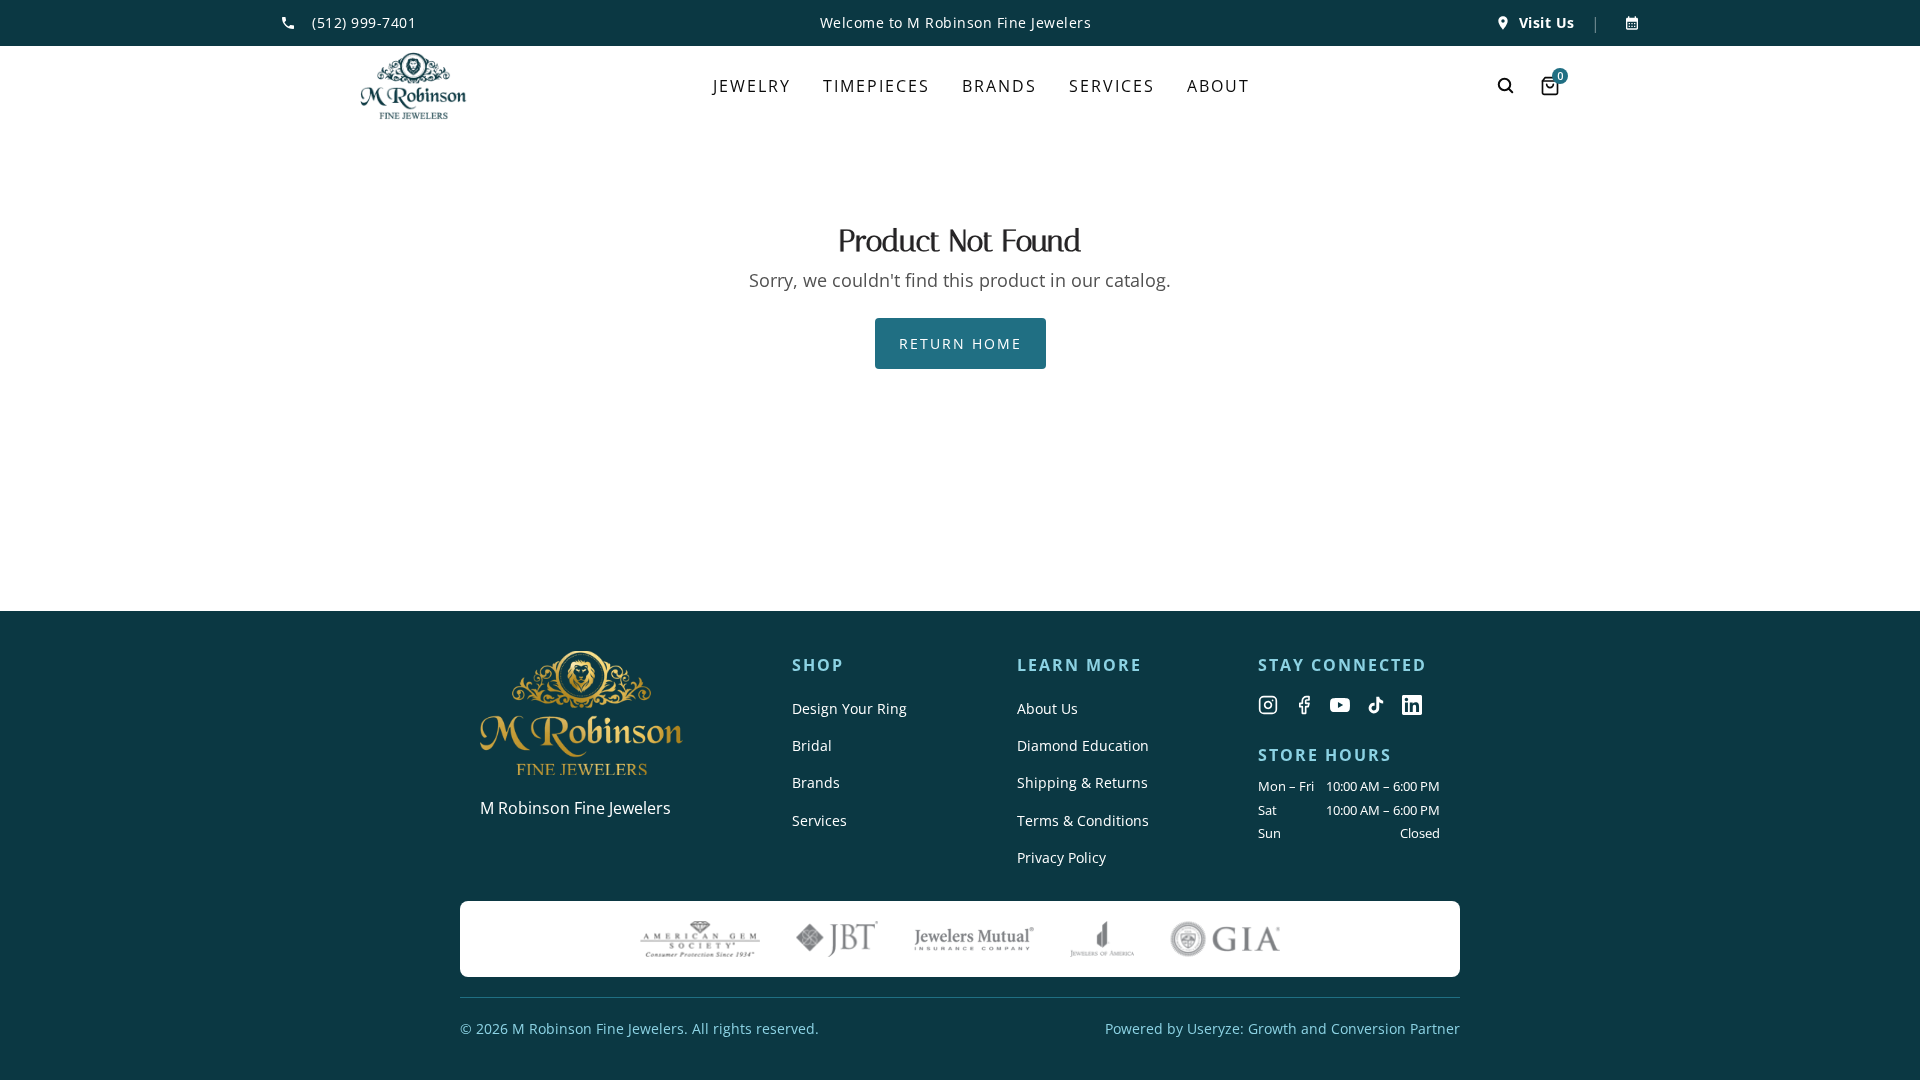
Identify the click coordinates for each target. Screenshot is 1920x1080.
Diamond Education (1083, 745)
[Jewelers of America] (1102, 939)
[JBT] (837, 939)
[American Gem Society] (700, 939)
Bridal (812, 745)
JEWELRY (752, 86)
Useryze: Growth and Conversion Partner (1323, 1028)
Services (819, 820)
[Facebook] (1304, 705)
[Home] (413, 86)
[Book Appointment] (1628, 23)
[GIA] (1225, 939)
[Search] (1506, 86)
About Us (1047, 708)
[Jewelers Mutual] (974, 939)
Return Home (960, 343)
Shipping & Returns (1082, 782)
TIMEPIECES (876, 86)
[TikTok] (1376, 705)
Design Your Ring (849, 708)
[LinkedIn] (1412, 705)
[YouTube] (1340, 705)
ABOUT (1218, 86)
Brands (816, 782)
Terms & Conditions (1083, 820)
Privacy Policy (1061, 857)
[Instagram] (1268, 705)
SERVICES (1112, 86)
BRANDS (999, 86)
